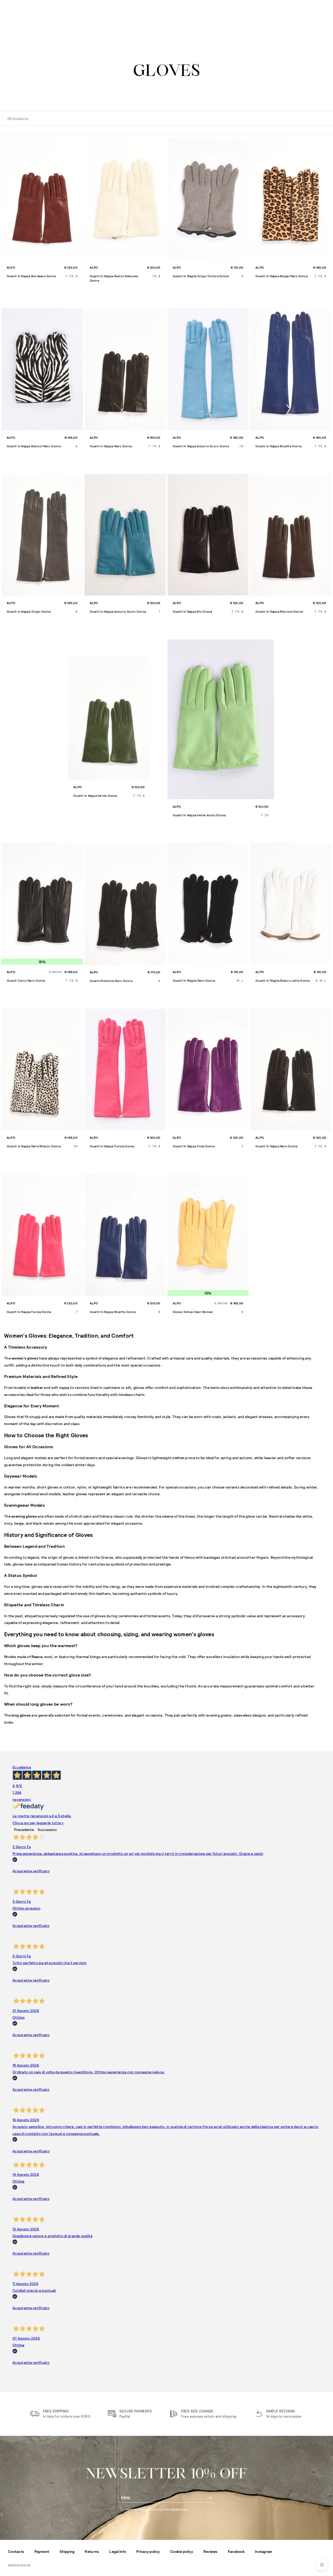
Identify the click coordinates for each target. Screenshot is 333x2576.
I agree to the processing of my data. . (157, 2509)
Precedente (24, 1830)
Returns (92, 2551)
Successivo (47, 1830)
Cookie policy (182, 2551)
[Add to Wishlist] (78, 143)
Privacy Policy (180, 2509)
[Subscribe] (209, 2498)
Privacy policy (148, 2551)
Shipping (67, 2551)
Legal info (118, 2551)
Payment (42, 2551)
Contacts (16, 2551)
